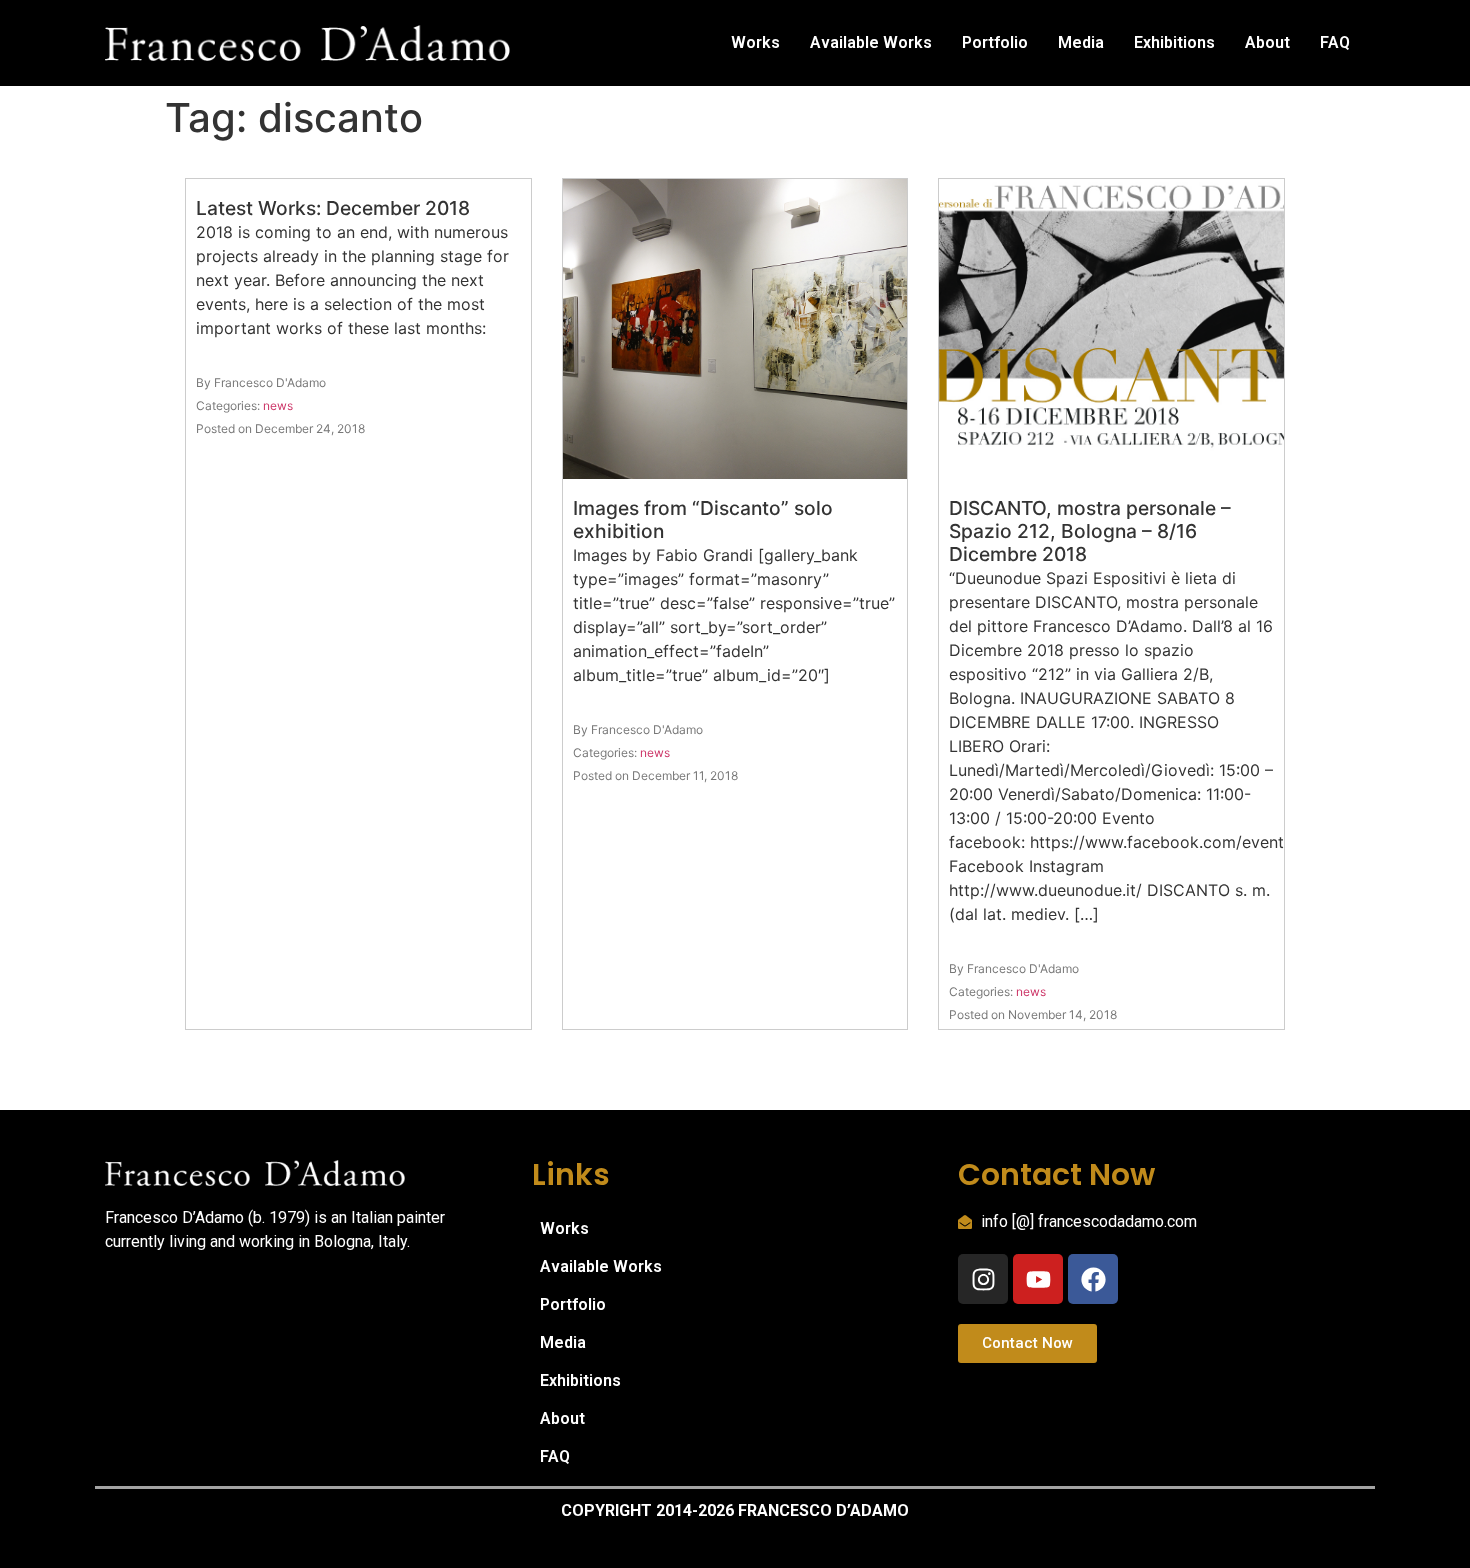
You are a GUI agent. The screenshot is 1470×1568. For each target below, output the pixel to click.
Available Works (871, 42)
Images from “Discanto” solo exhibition (703, 519)
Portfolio (995, 42)
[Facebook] (1093, 1279)
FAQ (1335, 42)
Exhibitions (1174, 42)
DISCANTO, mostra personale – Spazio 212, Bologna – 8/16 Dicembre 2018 (1090, 531)
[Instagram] (983, 1279)
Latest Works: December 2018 (333, 208)
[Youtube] (1038, 1279)
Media (1081, 42)
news (278, 405)
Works (755, 42)
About (1267, 42)
